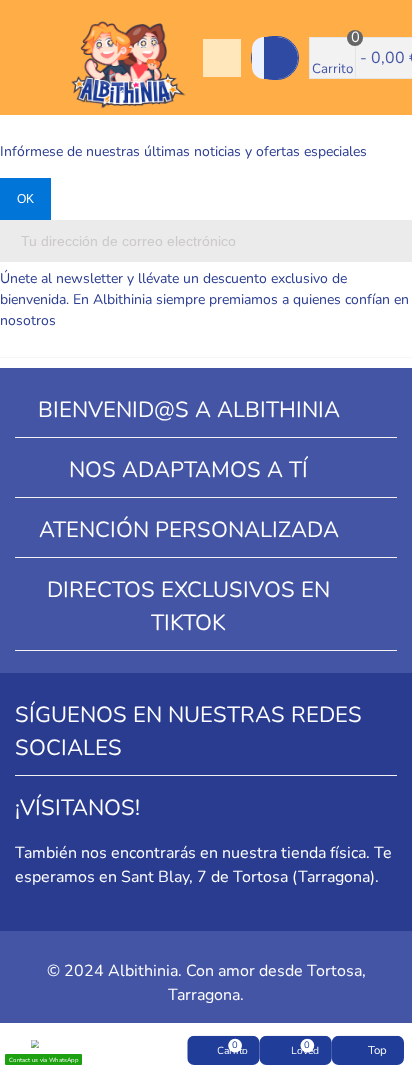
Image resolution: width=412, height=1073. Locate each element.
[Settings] (222, 58)
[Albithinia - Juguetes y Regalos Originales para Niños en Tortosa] (128, 58)
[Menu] (34, 58)
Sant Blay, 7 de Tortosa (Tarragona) (248, 877)
